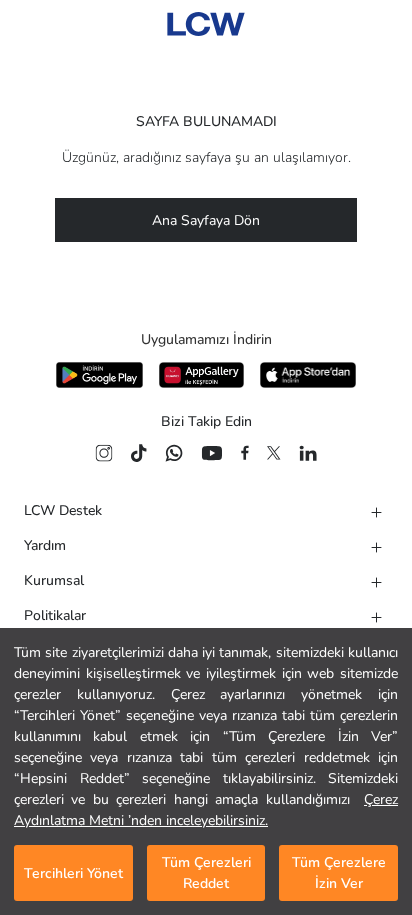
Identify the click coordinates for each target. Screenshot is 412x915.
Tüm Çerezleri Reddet (206, 873)
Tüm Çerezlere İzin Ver (339, 873)
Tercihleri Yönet (73, 873)
